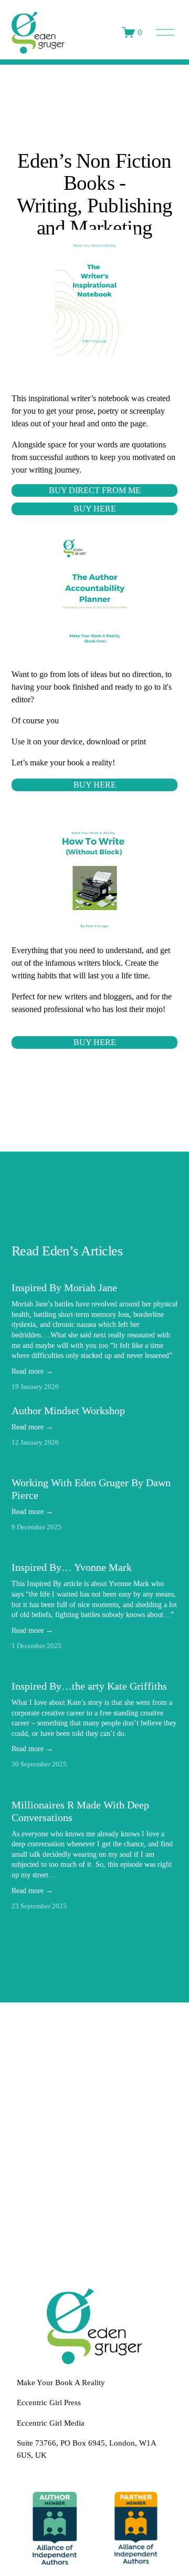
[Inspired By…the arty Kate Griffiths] (95, 1668)
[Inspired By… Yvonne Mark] (95, 1549)
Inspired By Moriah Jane (64, 1287)
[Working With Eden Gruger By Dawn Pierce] (95, 1464)
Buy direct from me (95, 490)
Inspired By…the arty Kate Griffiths (89, 1686)
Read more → (32, 1371)
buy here (95, 785)
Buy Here (95, 509)
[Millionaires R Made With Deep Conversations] (95, 1786)
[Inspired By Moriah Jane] (95, 1269)
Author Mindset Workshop (68, 1410)
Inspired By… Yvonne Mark (72, 1567)
